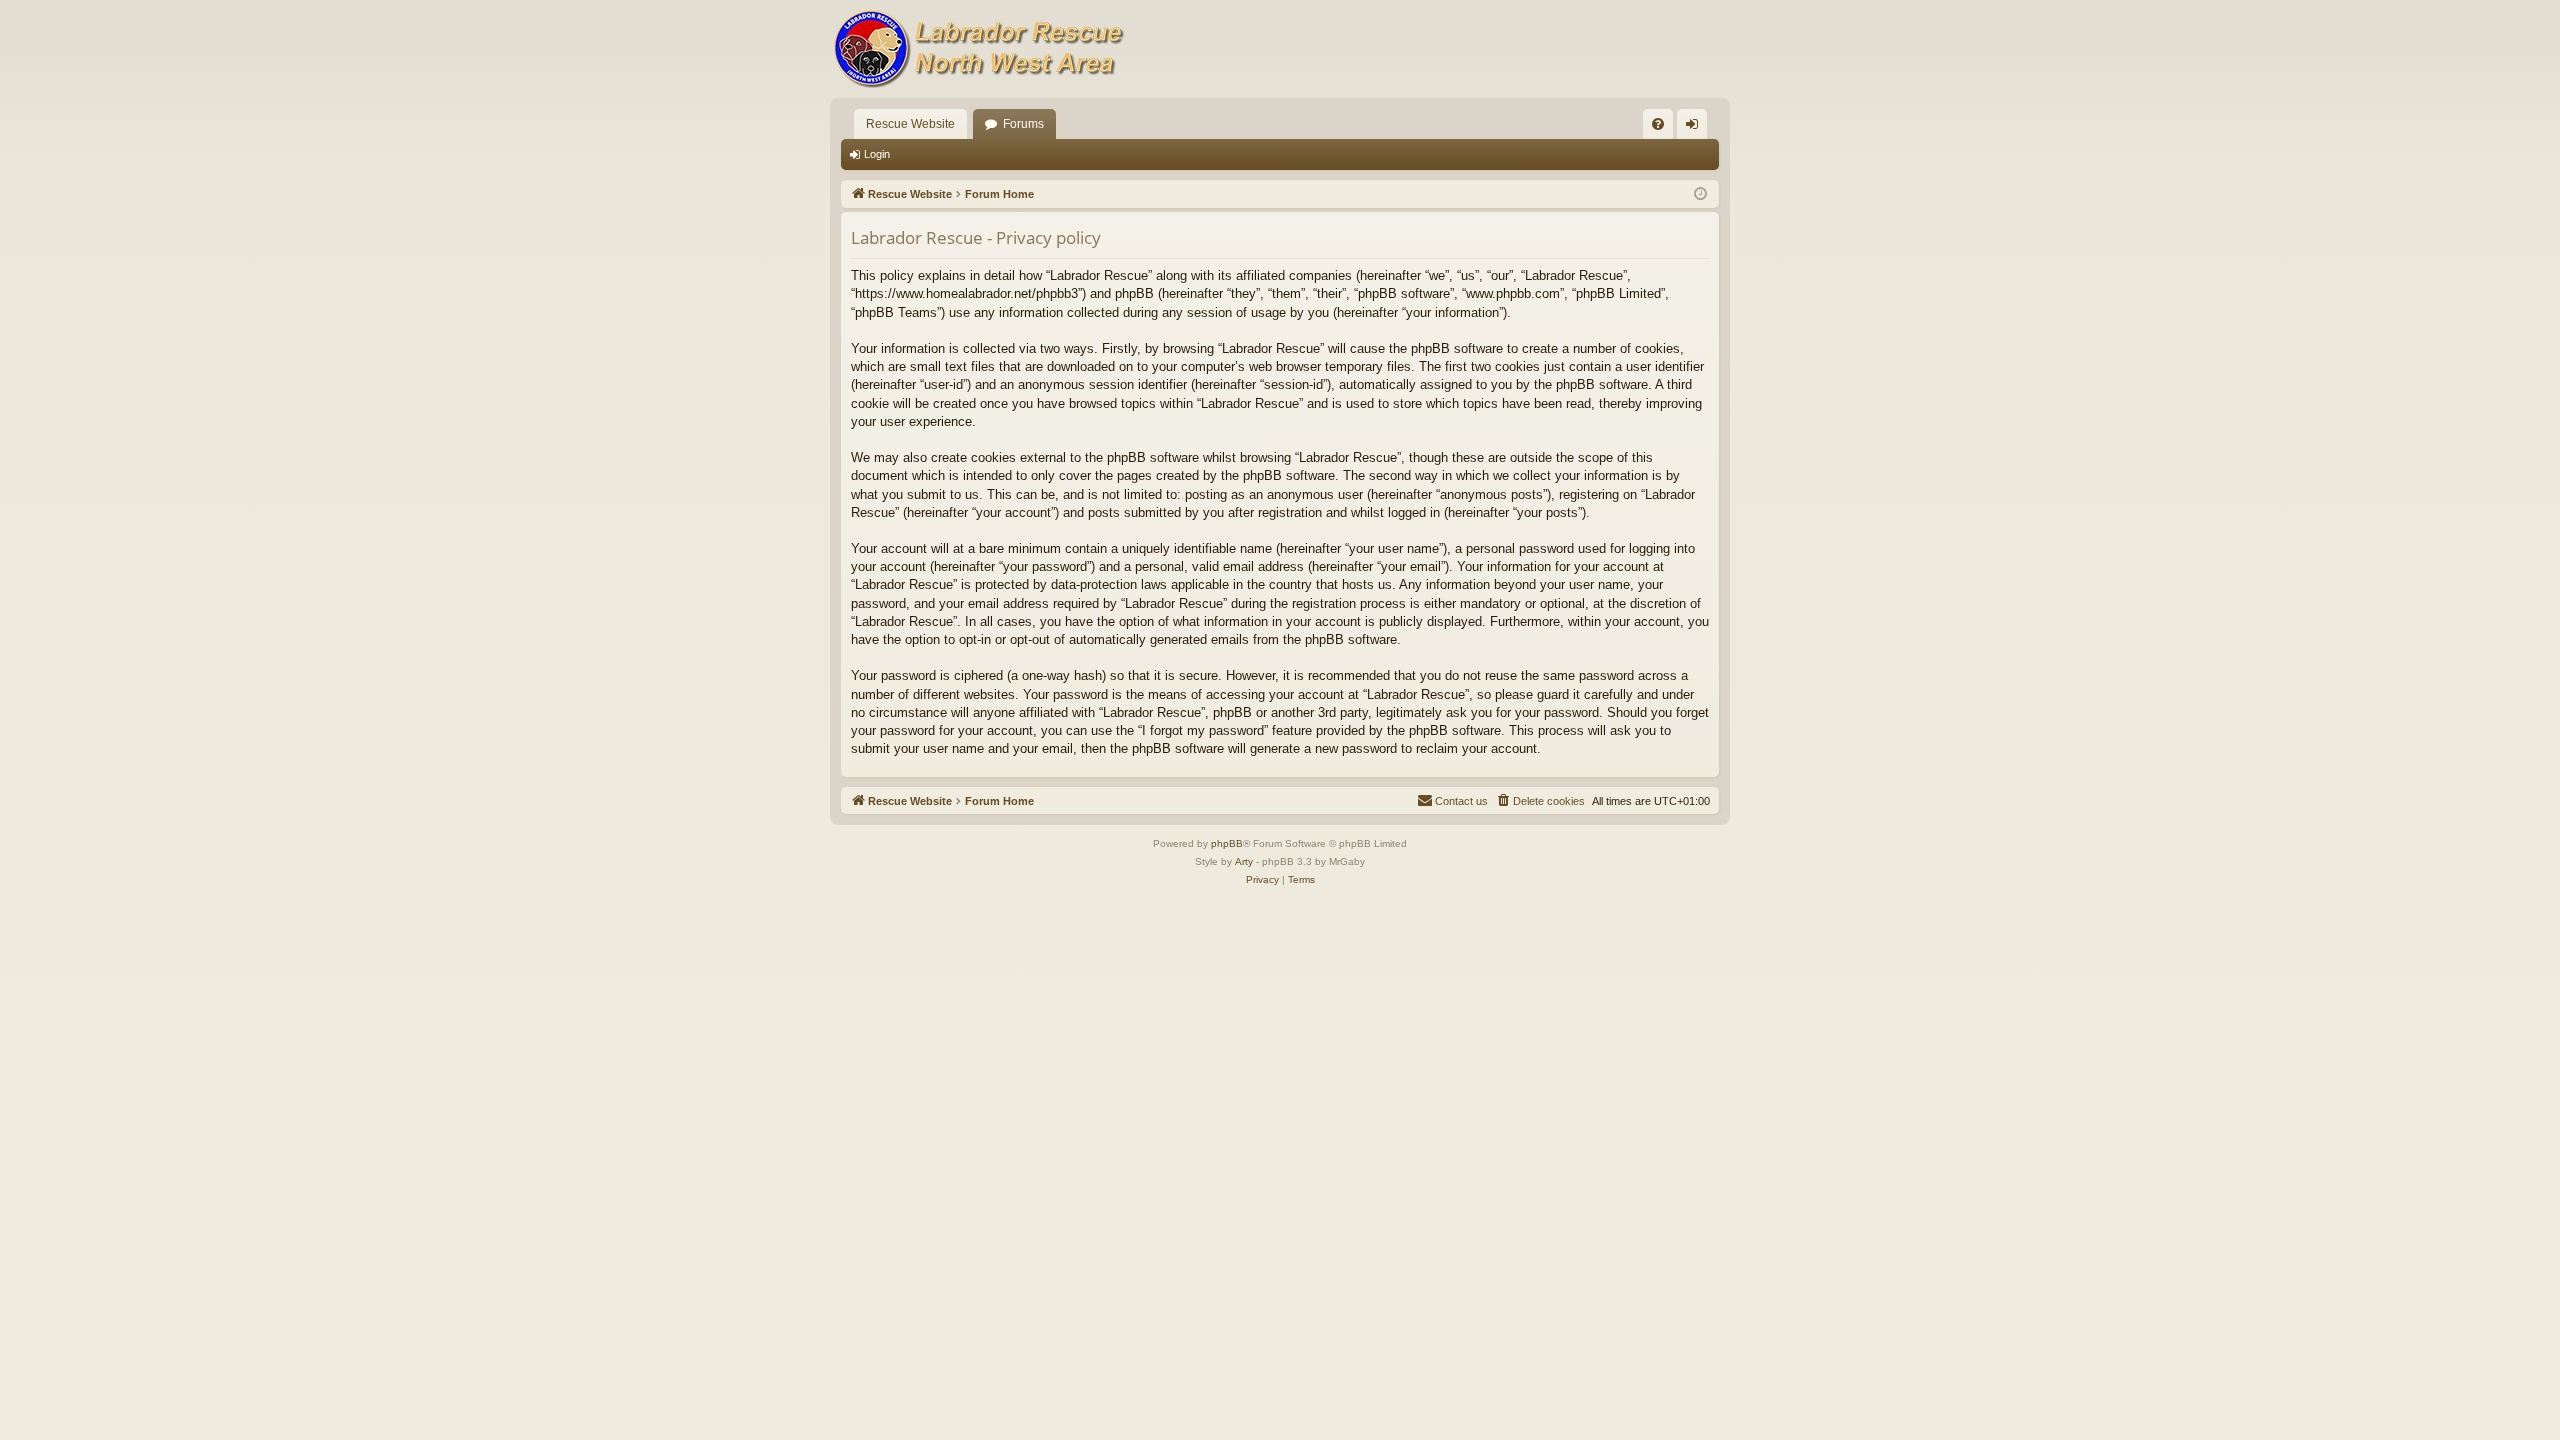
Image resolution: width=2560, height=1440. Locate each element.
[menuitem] (1658, 124)
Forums (1023, 124)
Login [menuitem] (1696, 128)
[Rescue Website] (980, 49)
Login (877, 154)
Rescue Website (910, 124)
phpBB (1227, 843)
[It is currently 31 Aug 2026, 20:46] (1700, 194)
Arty (1244, 861)
